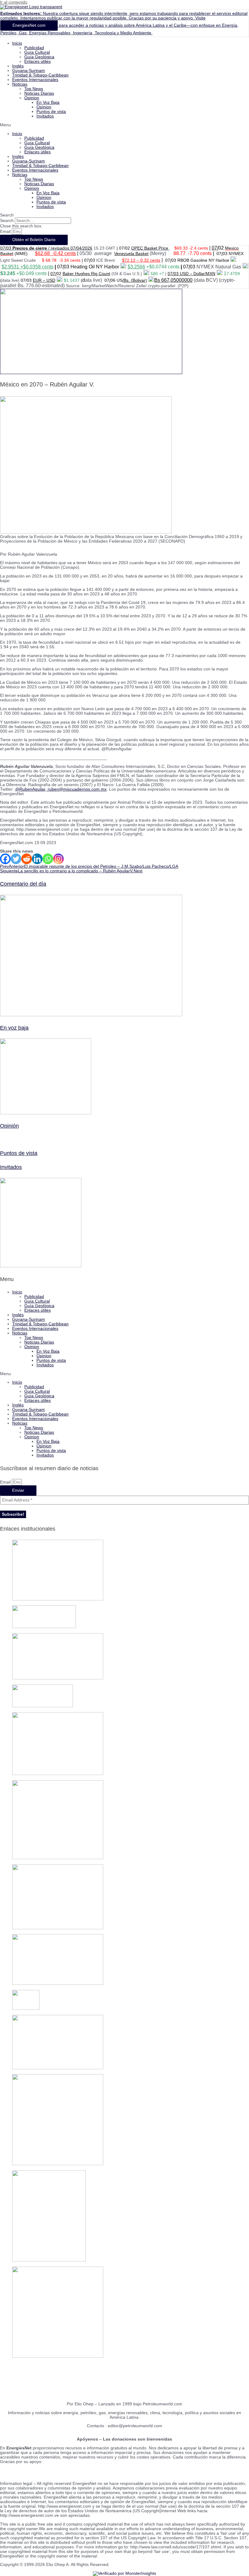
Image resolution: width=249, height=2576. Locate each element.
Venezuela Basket (131, 254)
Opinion (32, 98)
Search (7, 221)
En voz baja (14, 1028)
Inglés (18, 66)
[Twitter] (16, 859)
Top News (34, 89)
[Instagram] (58, 859)
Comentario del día (23, 884)
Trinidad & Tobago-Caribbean (40, 75)
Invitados (45, 116)
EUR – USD (44, 280)
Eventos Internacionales (35, 80)
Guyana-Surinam (29, 71)
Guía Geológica (39, 57)
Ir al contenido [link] (14, 2)
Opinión (9, 1126)
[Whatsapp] (48, 859)
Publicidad (34, 48)
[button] (124, 125)
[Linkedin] (37, 859)
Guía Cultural (37, 52)
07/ (215, 248)
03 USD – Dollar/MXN (194, 274)
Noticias (20, 84)
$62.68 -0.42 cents (55, 253)
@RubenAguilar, (31, 789)
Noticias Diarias (39, 93)
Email (6, 232)
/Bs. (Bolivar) (135, 280)
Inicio (17, 43)
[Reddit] (27, 859)
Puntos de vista (51, 112)
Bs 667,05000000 (173, 280)
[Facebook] (5, 859)
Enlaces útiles (38, 61)
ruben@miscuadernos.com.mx (77, 789)
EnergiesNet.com (29, 25)
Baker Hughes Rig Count (86, 274)
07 (170, 274)
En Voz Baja (48, 102)
